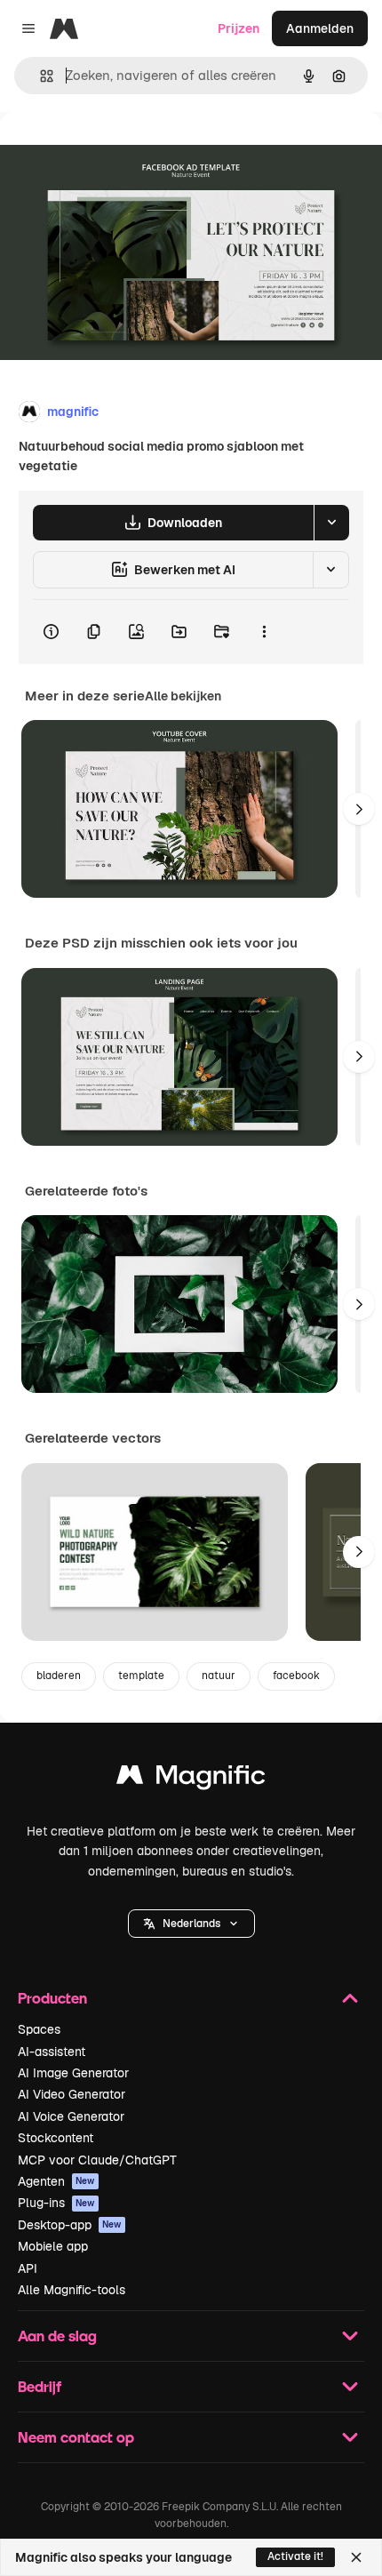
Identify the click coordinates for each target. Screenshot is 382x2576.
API (28, 2268)
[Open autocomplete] (40, 76)
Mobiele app (53, 2246)
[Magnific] (191, 1779)
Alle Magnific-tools (72, 2290)
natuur (219, 1676)
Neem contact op (76, 2437)
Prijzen (239, 28)
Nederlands (191, 1924)
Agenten (56, 2181)
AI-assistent (52, 2052)
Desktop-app (70, 2225)
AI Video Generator (72, 2094)
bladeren (59, 1676)
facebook (296, 1676)
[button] (191, 1924)
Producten (52, 1998)
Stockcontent (56, 2138)
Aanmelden (320, 28)
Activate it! (295, 2556)
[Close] (356, 2557)
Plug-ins (56, 2203)
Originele (117, 152)
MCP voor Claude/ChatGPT (97, 2160)
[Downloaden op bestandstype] (331, 523)
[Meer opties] (264, 632)
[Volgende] (359, 809)
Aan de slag (57, 2336)
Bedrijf (40, 2386)
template (141, 1676)
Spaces (39, 2029)
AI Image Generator (73, 2073)
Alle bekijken (183, 696)
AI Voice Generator (71, 2116)
